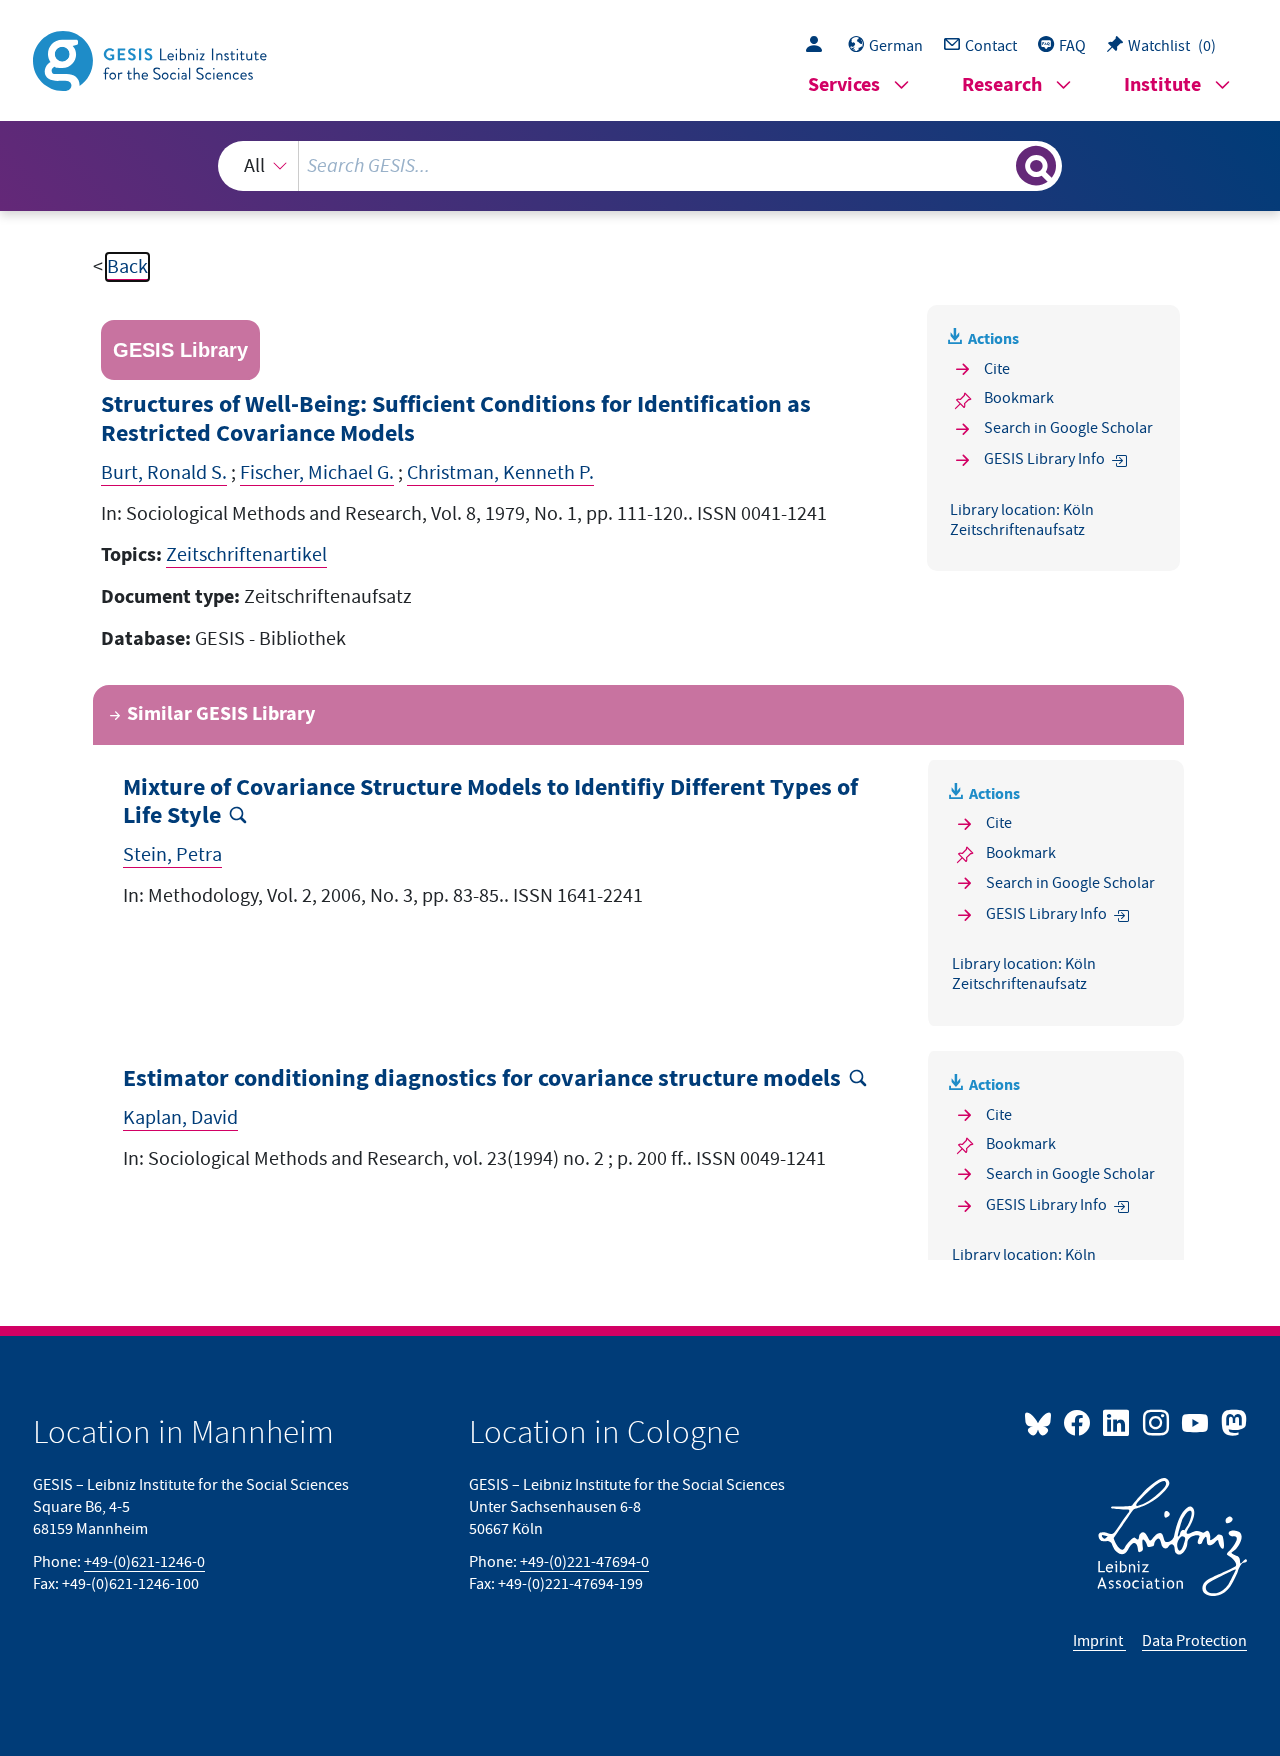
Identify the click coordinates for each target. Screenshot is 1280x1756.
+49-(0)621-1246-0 (144, 1562)
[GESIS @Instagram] (1156, 1422)
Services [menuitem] (844, 85)
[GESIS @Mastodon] (1231, 1422)
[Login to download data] (819, 46)
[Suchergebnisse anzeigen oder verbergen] (1036, 166)
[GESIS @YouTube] (1196, 1422)
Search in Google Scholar (1068, 428)
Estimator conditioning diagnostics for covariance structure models (482, 1079)
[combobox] (639, 166)
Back (127, 267)
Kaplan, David (180, 1118)
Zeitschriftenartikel (246, 555)
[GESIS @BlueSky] (1042, 1422)
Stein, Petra (172, 855)
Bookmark (1019, 398)
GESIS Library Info (1044, 459)
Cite (997, 369)
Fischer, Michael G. (317, 473)
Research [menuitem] (1002, 85)
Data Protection (1194, 1641)
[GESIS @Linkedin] (1117, 1422)
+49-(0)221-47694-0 (584, 1562)
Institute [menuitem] (1162, 85)
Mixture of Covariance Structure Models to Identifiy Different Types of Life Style (490, 803)
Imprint (1099, 1641)
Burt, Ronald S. (164, 473)
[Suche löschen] (999, 165)
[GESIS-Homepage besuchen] (152, 59)
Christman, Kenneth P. (500, 473)
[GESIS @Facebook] (1078, 1422)
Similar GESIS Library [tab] (221, 714)
